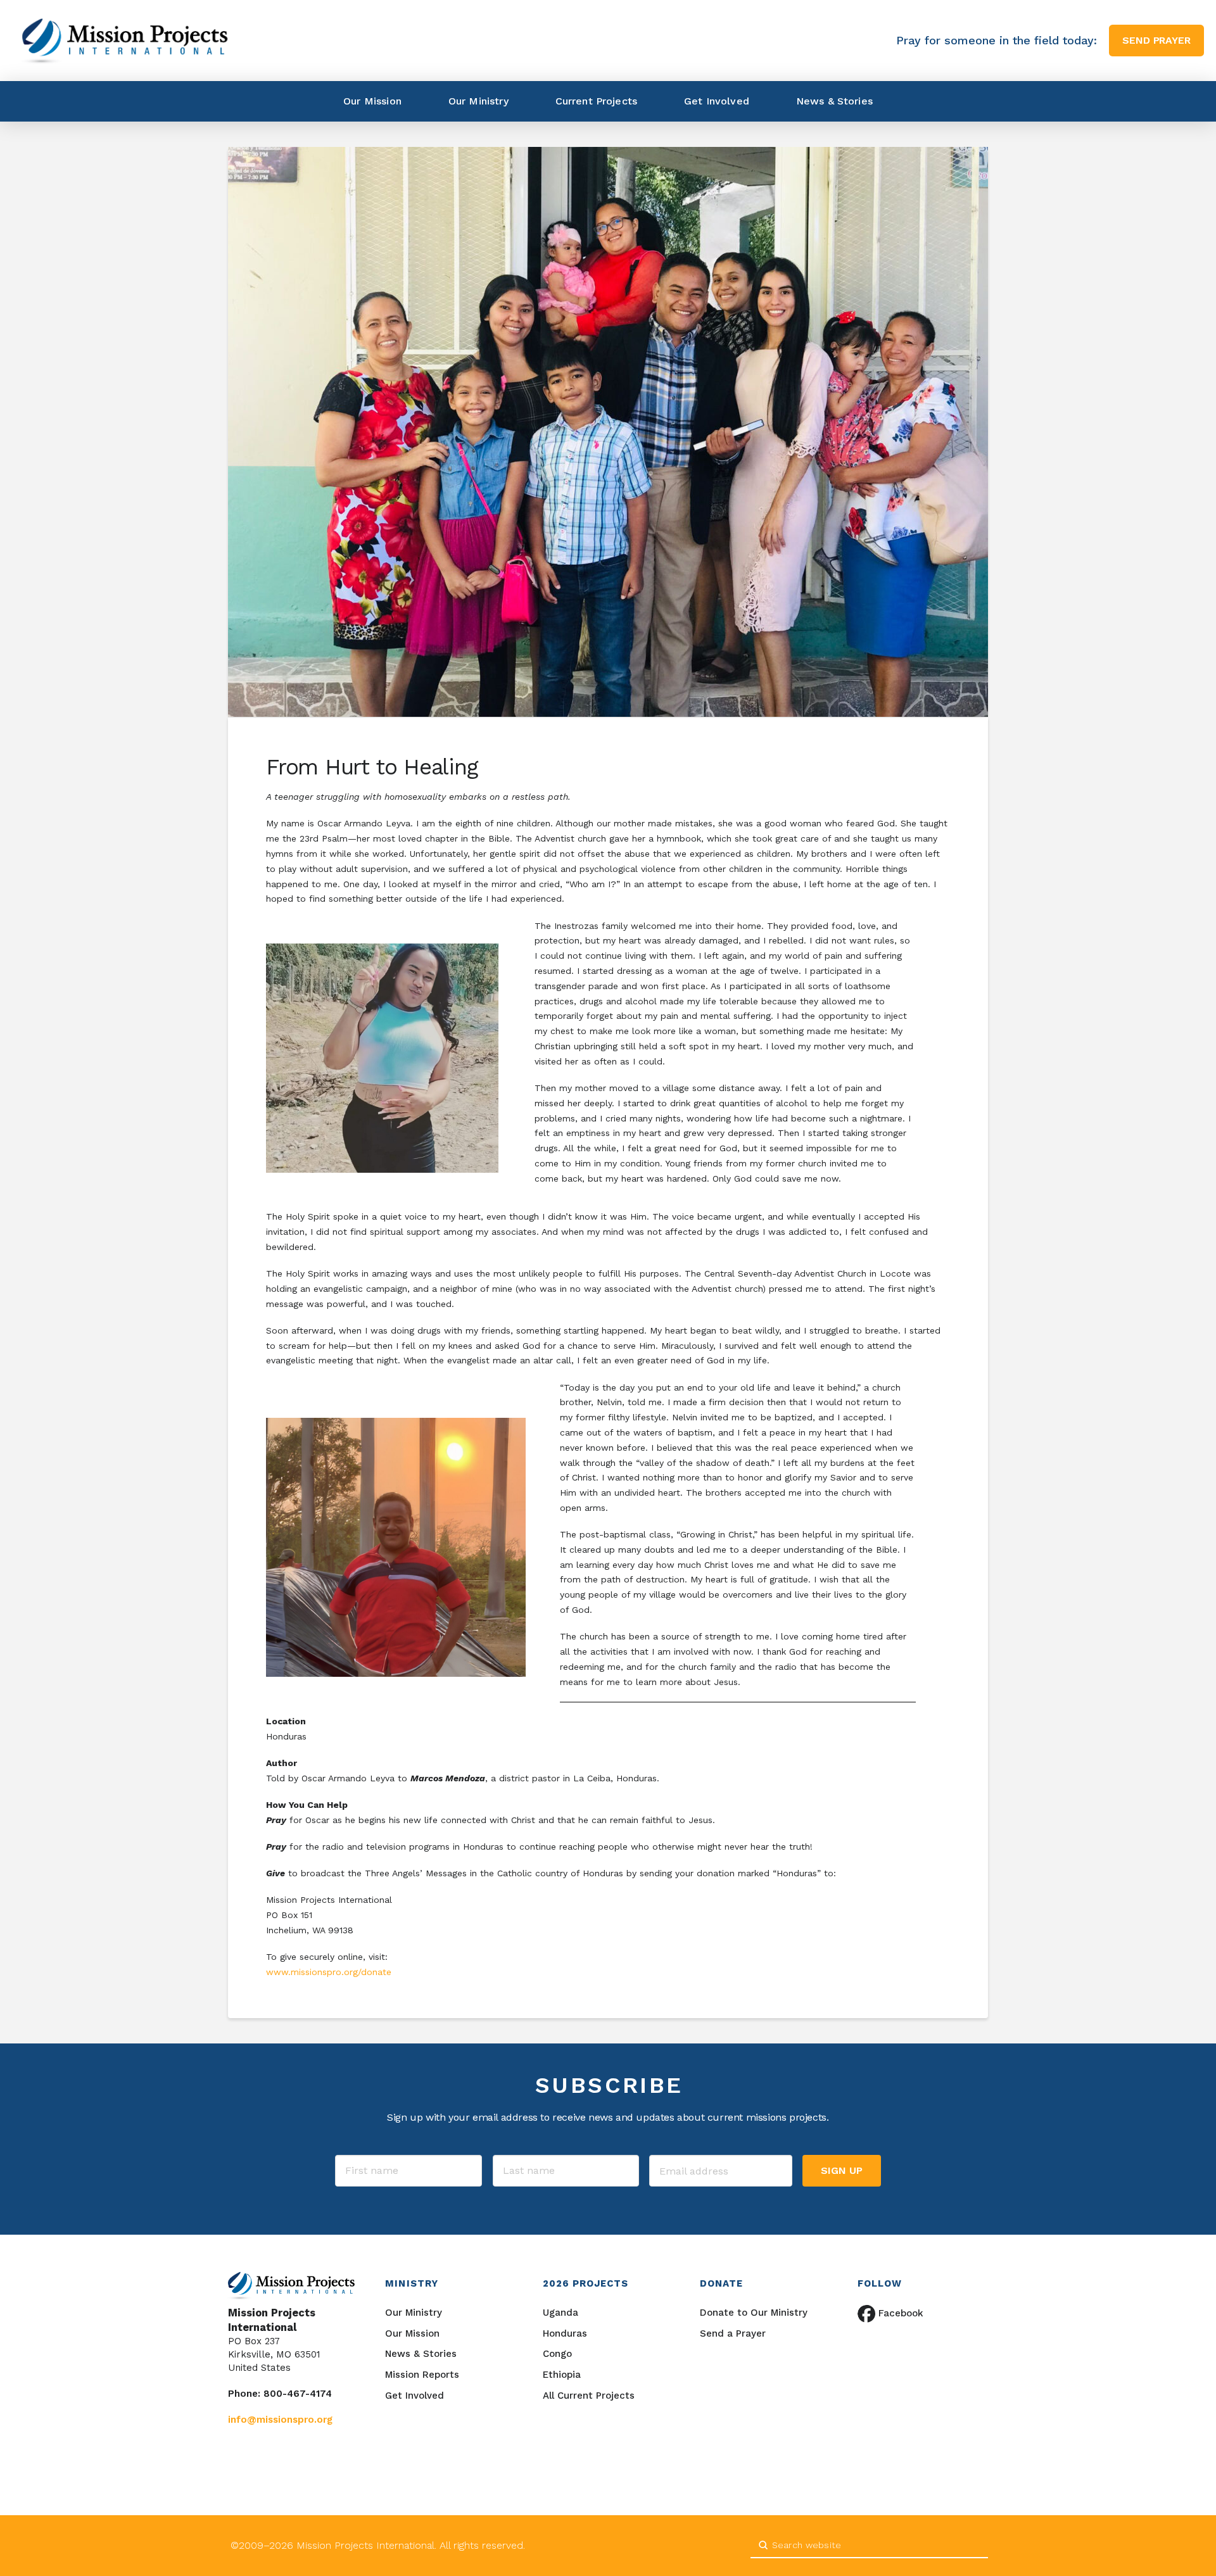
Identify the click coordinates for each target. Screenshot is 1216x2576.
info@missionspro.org (280, 2420)
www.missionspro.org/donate (329, 1972)
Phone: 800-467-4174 (280, 2394)
